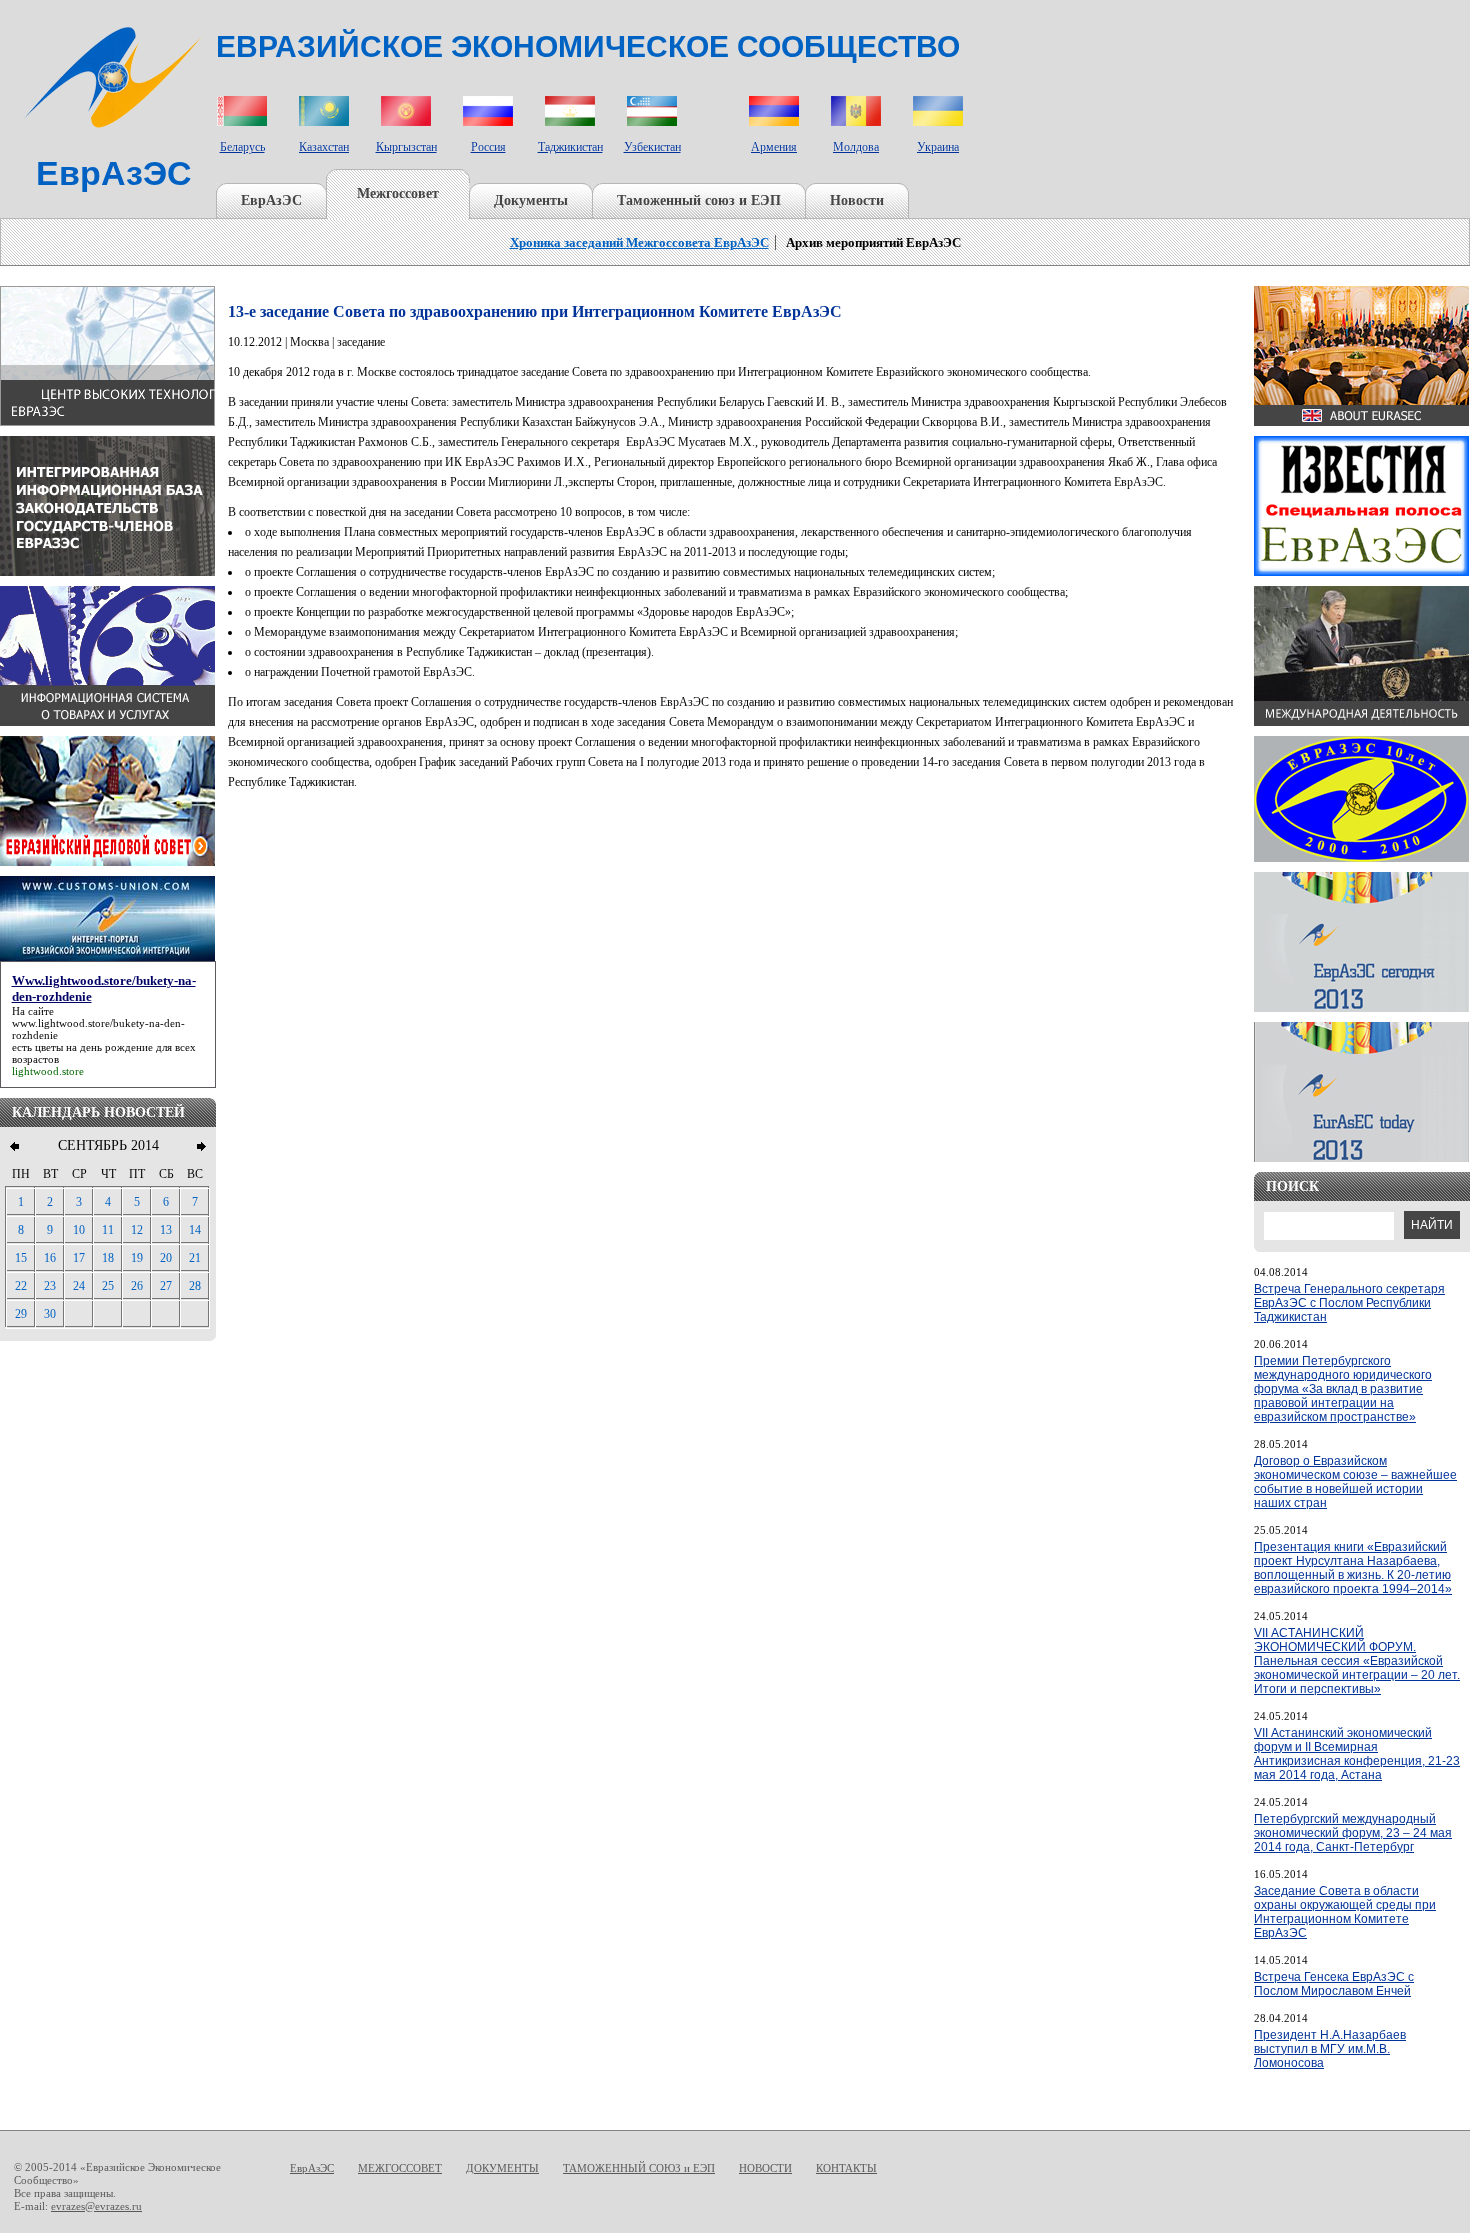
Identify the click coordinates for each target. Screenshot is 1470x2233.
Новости (857, 200)
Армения (774, 147)
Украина (938, 147)
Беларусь (242, 147)
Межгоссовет (398, 193)
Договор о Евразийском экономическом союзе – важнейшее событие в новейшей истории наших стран (1355, 1482)
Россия (488, 147)
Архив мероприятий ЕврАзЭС (873, 242)
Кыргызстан (406, 147)
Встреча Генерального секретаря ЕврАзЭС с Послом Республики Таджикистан (1349, 1303)
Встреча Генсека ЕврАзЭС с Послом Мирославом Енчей (1334, 1984)
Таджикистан (570, 147)
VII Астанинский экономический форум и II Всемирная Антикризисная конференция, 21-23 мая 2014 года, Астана (1357, 1754)
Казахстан (324, 147)
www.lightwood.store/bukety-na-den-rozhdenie (98, 1029)
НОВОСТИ (765, 2168)
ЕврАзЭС (271, 200)
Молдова (856, 147)
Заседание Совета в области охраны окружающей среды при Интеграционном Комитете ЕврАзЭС (1345, 1912)
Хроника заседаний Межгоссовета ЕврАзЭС (639, 242)
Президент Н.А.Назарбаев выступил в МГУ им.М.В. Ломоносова (1330, 2049)
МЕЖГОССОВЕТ (400, 2168)
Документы (531, 200)
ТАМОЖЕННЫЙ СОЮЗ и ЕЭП (639, 2168)
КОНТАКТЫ (846, 2168)
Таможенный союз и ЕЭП (699, 200)
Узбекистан (652, 147)
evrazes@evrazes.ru (96, 2206)
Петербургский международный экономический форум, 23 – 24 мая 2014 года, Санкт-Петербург (1353, 1833)
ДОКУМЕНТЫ (502, 2168)
